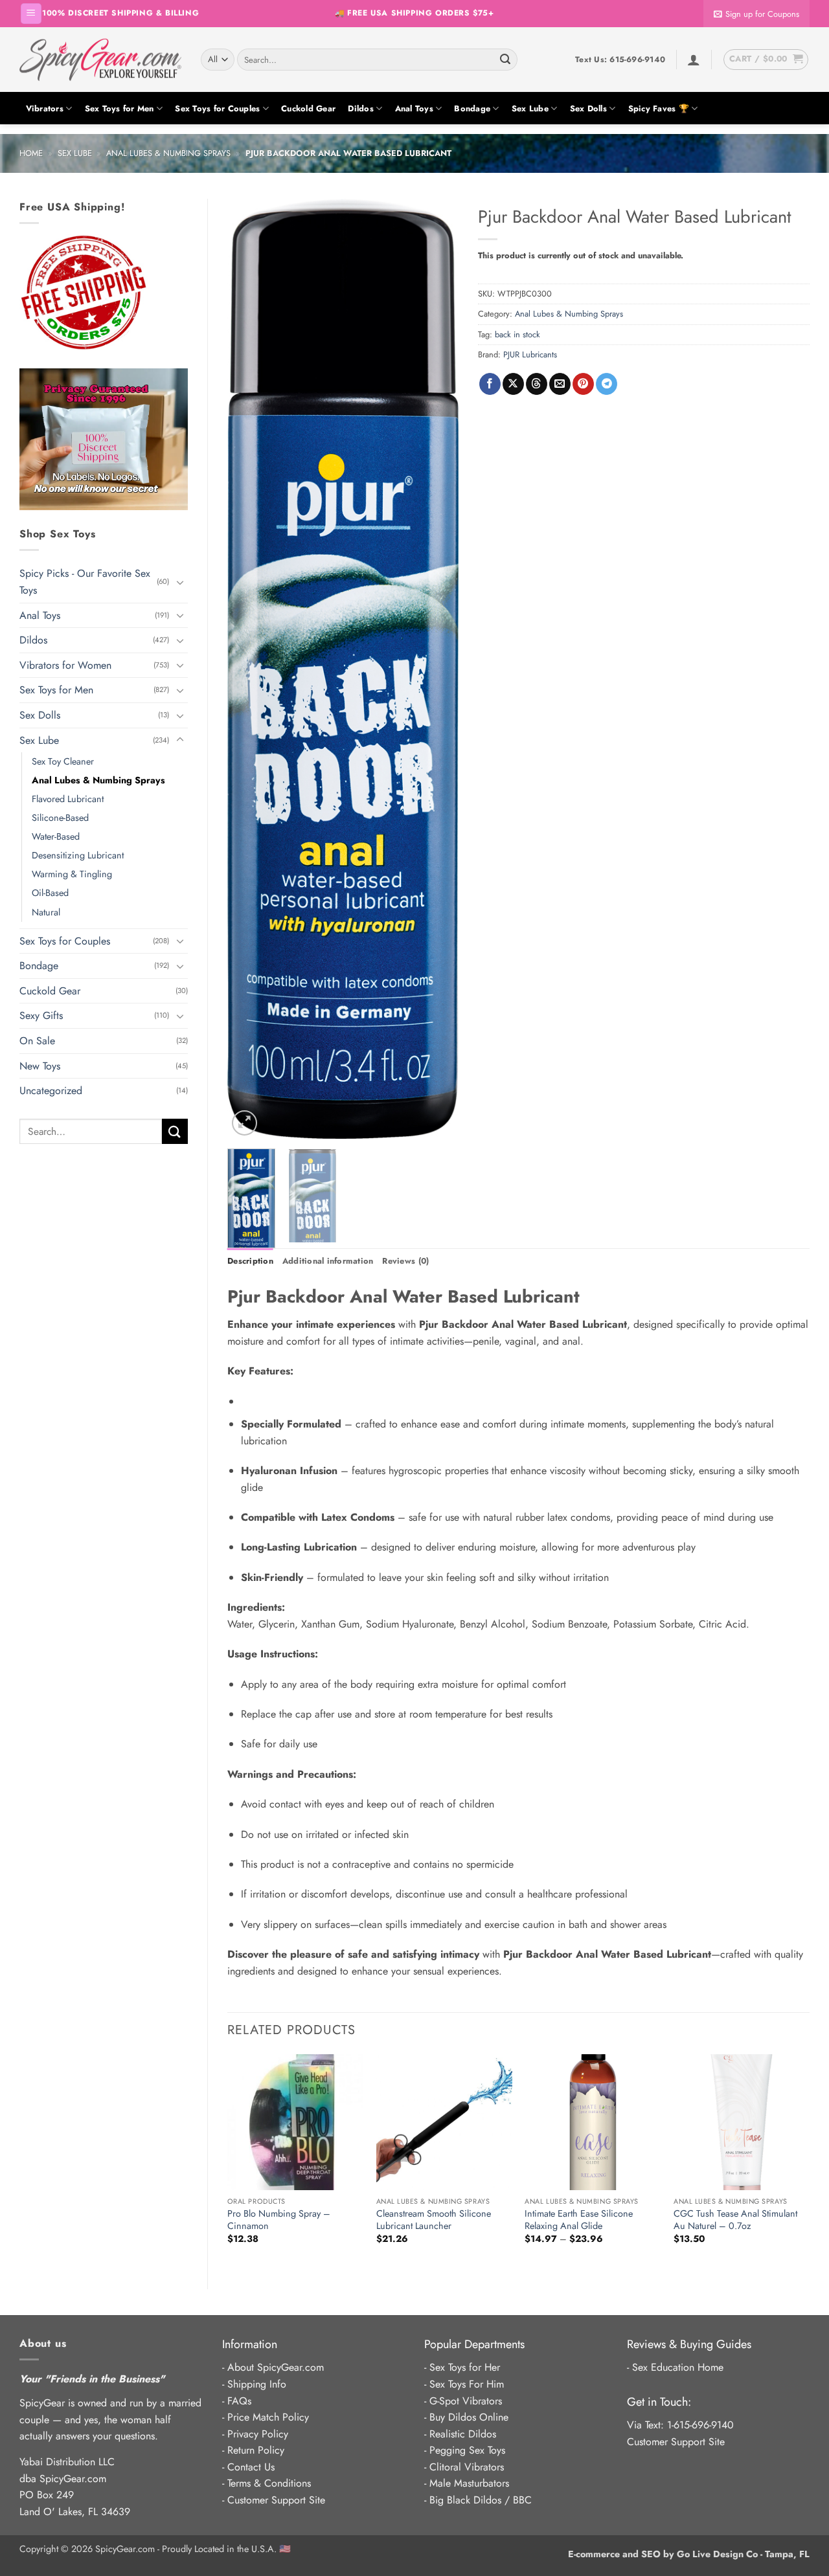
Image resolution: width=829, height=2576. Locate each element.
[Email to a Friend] (560, 384)
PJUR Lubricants (530, 354)
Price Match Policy (268, 2417)
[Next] (438, 669)
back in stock (517, 334)
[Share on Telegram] (607, 384)
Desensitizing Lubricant (78, 855)
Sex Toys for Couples (217, 108)
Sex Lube (530, 108)
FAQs (239, 2401)
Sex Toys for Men (119, 108)
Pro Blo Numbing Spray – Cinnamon (279, 2220)
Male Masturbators (469, 2483)
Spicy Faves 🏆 (659, 108)
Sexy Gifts (41, 1015)
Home (31, 153)
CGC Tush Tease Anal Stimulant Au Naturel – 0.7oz (735, 2220)
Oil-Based (50, 893)
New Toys (40, 1066)
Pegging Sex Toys (467, 2450)
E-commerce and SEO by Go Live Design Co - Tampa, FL (689, 2554)
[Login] (694, 60)
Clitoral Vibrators (467, 2467)
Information (250, 2344)
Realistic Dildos (463, 2434)
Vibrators (45, 108)
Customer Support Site (276, 2500)
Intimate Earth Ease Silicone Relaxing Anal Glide (579, 2220)
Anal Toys (414, 108)
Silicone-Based (60, 818)
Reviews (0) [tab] (405, 1261)
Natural (46, 912)
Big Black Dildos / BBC (481, 2500)
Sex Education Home (678, 2367)
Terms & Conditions (269, 2483)
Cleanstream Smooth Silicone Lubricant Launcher (434, 2220)
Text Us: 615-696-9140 (620, 60)
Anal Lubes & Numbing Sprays (168, 153)
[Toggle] (180, 582)
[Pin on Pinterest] (583, 384)
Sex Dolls (588, 108)
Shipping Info (257, 2384)
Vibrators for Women (65, 665)
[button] (31, 14)
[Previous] (248, 669)
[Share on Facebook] (490, 384)
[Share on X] (513, 384)
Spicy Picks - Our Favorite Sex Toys (85, 582)
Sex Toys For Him (467, 2384)
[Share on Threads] (537, 384)
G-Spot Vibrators (466, 2401)
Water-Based (56, 836)
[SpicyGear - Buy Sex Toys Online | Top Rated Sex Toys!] (100, 60)
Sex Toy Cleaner (63, 761)
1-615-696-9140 (700, 2425)
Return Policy (256, 2450)
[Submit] (505, 60)
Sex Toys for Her (465, 2367)
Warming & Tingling (72, 874)
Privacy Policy (258, 2434)
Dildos (361, 108)
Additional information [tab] (328, 1261)
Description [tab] (250, 1261)
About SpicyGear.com (276, 2367)
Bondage (472, 108)
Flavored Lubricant (68, 799)
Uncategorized (51, 1091)
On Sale (37, 1041)
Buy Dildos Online (469, 2417)
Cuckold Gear (308, 108)
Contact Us (251, 2467)
